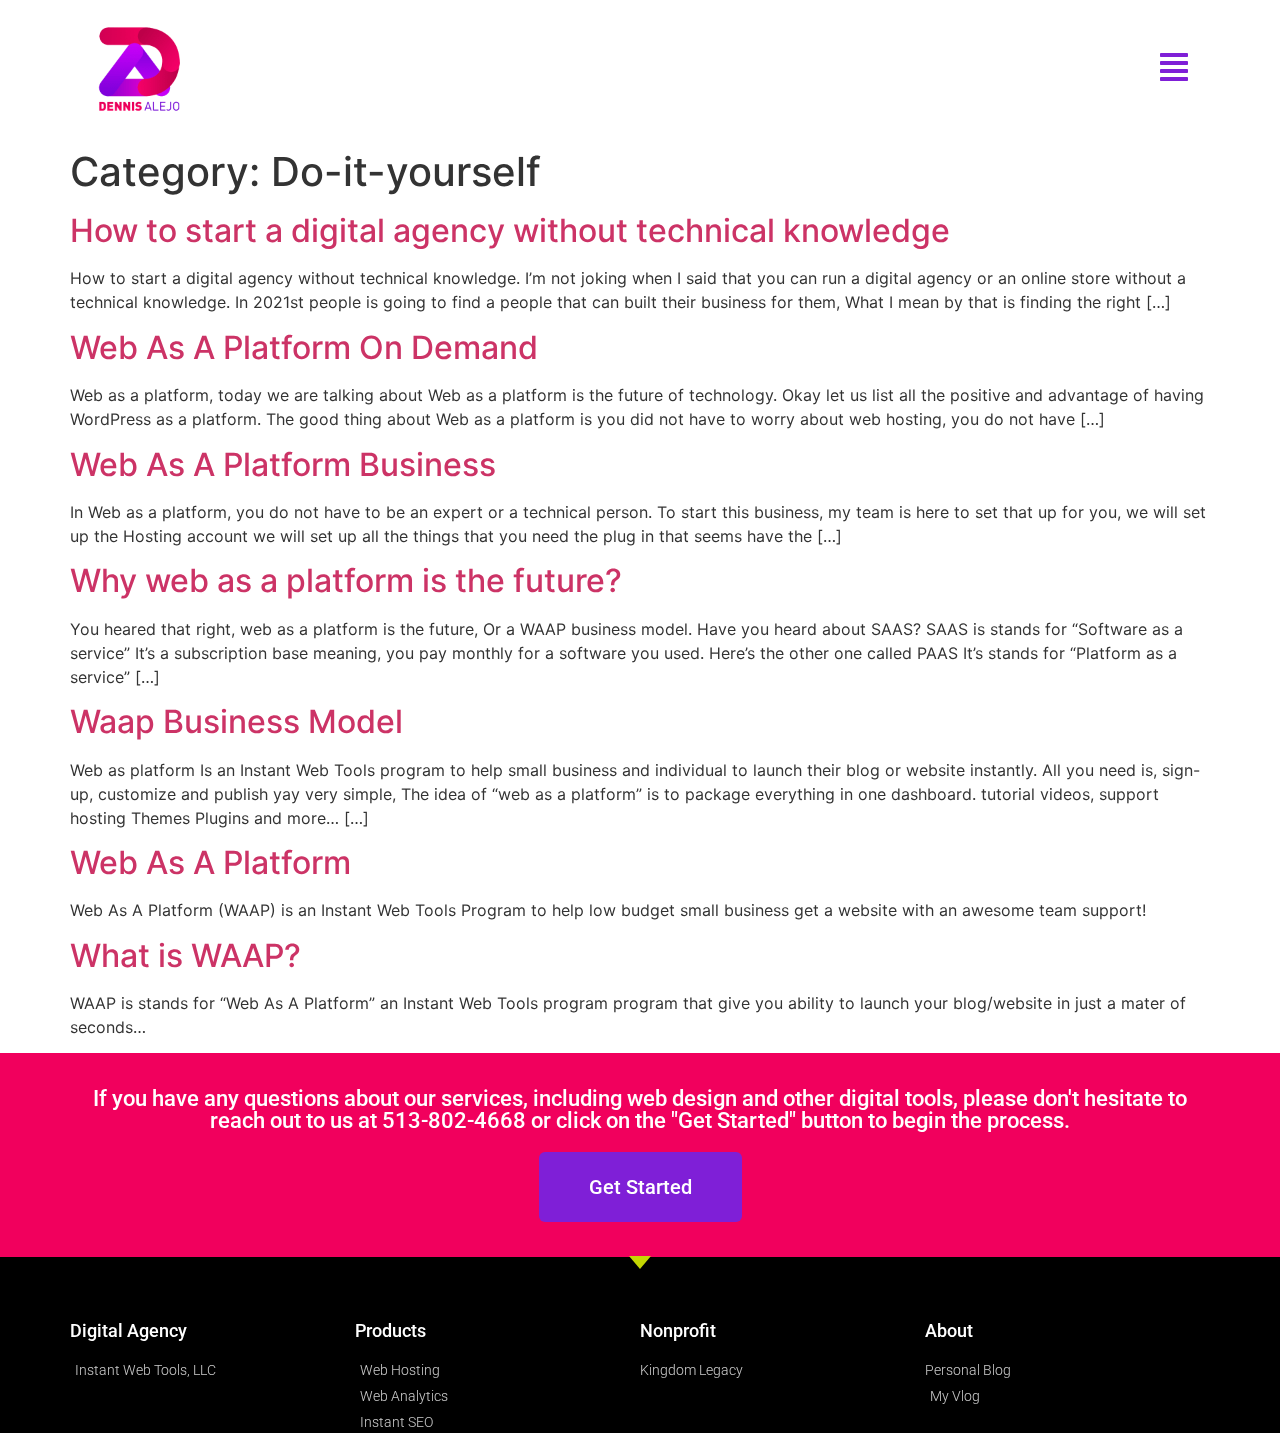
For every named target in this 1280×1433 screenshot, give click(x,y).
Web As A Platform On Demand (304, 347)
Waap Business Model (236, 721)
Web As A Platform (210, 862)
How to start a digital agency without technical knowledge (510, 230)
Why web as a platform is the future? (346, 580)
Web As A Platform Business (283, 464)
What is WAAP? (185, 955)
